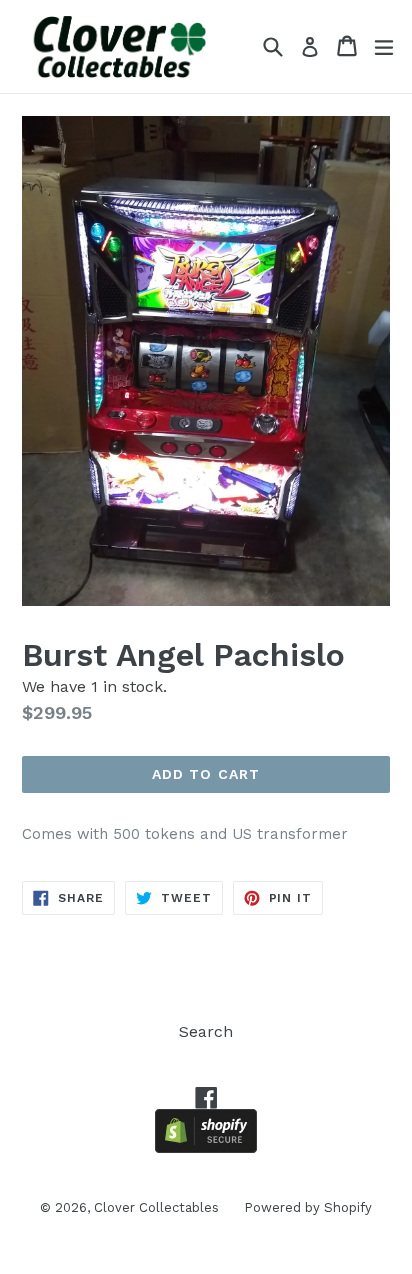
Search (206, 1031)
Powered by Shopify (308, 1207)
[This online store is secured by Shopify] (206, 1147)
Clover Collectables (156, 1207)
